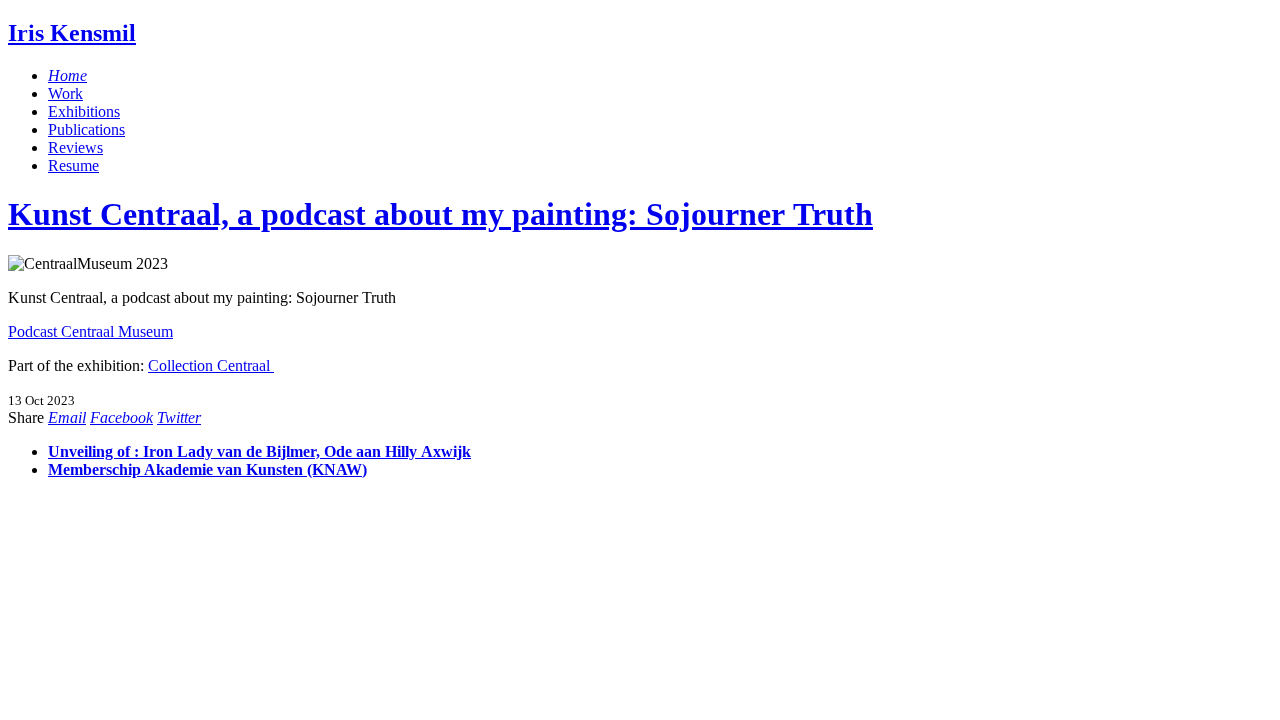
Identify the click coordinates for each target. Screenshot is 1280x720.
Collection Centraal (211, 365)
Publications (86, 129)
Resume (73, 165)
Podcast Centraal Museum (90, 331)
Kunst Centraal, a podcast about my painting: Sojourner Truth (440, 214)
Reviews (75, 147)
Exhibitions (84, 111)
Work (65, 93)
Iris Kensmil (72, 33)
